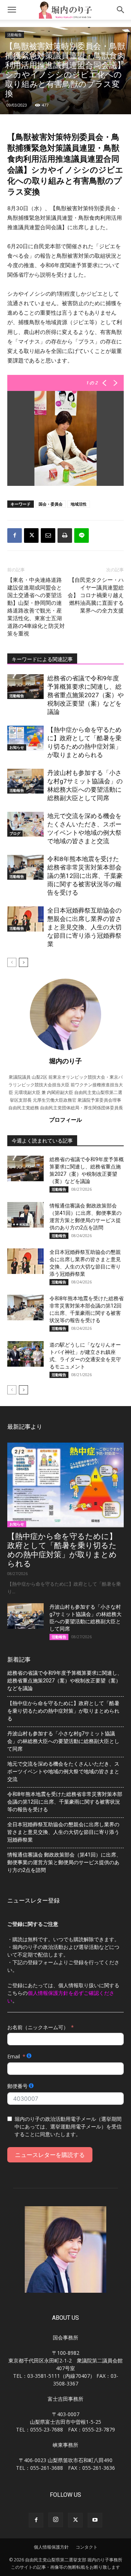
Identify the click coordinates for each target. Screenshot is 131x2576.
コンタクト (87, 2547)
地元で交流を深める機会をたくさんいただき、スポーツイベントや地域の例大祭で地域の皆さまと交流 (63, 1771)
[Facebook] (15, 535)
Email (14, 2056)
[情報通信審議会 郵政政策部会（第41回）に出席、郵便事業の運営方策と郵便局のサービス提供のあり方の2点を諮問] (25, 1215)
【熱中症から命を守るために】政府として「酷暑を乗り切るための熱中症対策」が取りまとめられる (62, 1550)
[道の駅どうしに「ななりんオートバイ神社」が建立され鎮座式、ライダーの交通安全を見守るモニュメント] (25, 1354)
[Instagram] (56, 2520)
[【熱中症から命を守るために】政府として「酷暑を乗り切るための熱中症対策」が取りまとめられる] (25, 738)
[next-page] (23, 962)
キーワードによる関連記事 (42, 659)
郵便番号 (17, 2086)
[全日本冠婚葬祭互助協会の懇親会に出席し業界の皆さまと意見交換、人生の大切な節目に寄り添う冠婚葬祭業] (25, 919)
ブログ (15, 833)
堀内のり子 (65, 1061)
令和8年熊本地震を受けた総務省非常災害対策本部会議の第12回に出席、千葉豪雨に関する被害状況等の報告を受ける (85, 876)
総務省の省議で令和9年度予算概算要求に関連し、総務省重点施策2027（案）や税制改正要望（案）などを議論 (86, 695)
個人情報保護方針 (51, 2547)
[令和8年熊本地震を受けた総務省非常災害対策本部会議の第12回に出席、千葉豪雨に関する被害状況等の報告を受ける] (25, 867)
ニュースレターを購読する (50, 2155)
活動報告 (15, 35)
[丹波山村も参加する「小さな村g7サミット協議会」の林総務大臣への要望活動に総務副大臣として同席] (25, 781)
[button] (12, 10)
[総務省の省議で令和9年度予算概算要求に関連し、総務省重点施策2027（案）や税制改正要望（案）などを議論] (25, 687)
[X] (31, 535)
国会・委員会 (51, 504)
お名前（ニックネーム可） (38, 2027)
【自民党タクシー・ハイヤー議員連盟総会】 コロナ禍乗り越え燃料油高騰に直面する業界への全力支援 (96, 595)
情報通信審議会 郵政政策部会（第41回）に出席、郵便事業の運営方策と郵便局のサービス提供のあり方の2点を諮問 (64, 1862)
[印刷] (65, 535)
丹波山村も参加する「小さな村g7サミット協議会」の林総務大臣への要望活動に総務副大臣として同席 (63, 1741)
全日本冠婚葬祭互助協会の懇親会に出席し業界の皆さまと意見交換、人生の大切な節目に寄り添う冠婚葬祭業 (84, 927)
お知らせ (17, 747)
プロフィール (65, 1120)
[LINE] (82, 535)
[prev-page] (12, 962)
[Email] (48, 535)
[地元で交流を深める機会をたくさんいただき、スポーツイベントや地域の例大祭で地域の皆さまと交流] (25, 824)
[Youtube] (95, 2520)
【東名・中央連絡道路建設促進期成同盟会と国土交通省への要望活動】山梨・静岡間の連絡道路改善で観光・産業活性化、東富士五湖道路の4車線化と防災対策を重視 (36, 607)
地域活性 (79, 504)
